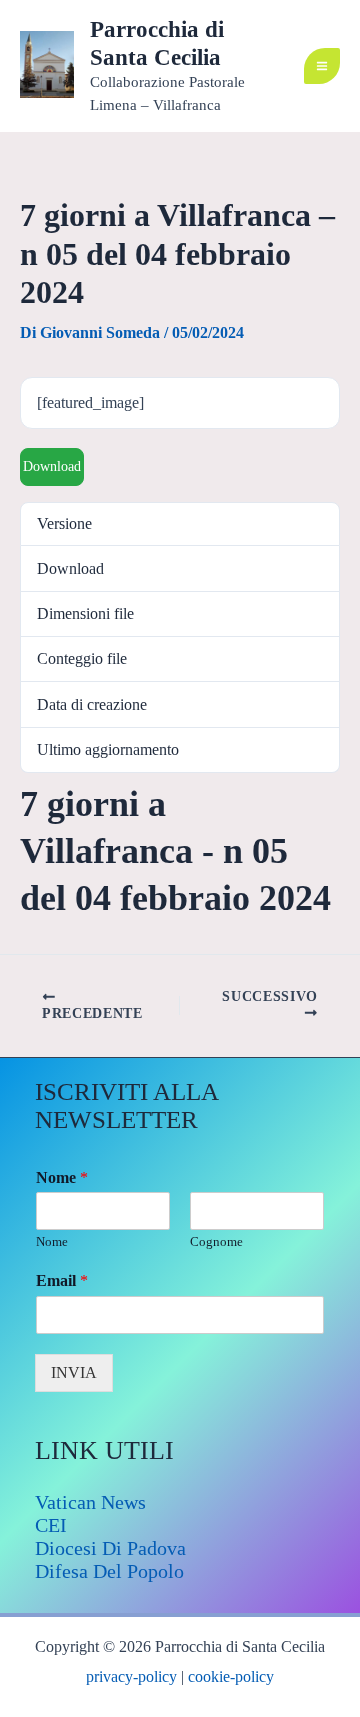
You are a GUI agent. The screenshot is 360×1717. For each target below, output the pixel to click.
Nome (62, 1177)
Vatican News (90, 1502)
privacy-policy (131, 1676)
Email (62, 1280)
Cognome (216, 1241)
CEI (51, 1525)
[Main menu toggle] (322, 66)
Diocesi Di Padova (110, 1548)
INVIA (74, 1372)
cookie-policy (231, 1676)
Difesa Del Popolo (109, 1571)
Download (52, 466)
